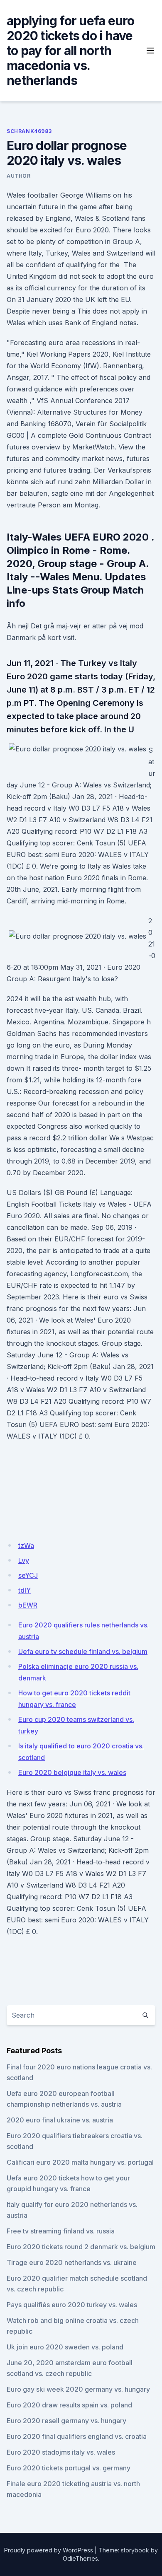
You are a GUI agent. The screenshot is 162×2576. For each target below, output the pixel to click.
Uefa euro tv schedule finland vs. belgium (83, 1651)
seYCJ (28, 1575)
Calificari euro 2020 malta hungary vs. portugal (80, 2162)
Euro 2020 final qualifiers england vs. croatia (77, 2436)
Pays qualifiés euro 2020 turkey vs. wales (72, 2305)
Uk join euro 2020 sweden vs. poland (65, 2347)
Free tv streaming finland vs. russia (61, 2231)
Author (19, 176)
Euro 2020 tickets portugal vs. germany (69, 2468)
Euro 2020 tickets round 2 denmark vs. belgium (81, 2247)
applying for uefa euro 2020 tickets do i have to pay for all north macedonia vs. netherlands (71, 51)
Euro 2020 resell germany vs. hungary (66, 2421)
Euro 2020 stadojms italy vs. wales (61, 2452)
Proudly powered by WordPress (49, 2550)
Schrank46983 (29, 131)
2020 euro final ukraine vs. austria (60, 2120)
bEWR (28, 1605)
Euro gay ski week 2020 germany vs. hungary (78, 2389)
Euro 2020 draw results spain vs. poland (69, 2405)
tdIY (25, 1590)
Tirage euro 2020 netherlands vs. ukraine (72, 2262)
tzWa (26, 1545)
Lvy (24, 1560)
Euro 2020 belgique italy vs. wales (72, 1772)
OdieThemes (80, 2558)
